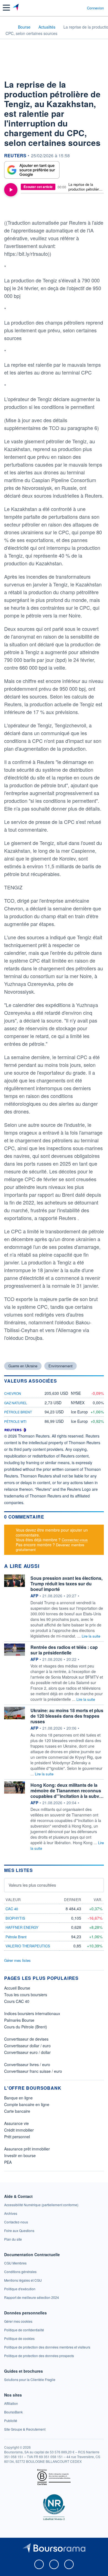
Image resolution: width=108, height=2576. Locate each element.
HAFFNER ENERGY (22, 1927)
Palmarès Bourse (19, 2020)
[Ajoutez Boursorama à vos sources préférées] (32, 170)
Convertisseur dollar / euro (27, 2046)
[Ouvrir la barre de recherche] (72, 8)
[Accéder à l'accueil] (8, 27)
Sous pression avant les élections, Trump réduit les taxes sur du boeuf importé (66, 1584)
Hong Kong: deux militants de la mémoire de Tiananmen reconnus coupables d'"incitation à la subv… (67, 1791)
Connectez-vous (75, 1540)
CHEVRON (13, 1393)
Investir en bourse (20, 2155)
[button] (6, 8)
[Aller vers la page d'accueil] (16, 8)
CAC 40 (12, 1909)
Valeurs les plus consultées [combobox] (32, 1885)
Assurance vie (16, 2123)
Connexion (95, 8)
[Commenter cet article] (18, 208)
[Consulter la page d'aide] (80, 8)
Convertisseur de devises (26, 2039)
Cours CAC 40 (17, 2001)
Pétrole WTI (15, 1421)
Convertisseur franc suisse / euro (33, 2071)
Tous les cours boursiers (26, 1995)
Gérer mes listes (17, 1960)
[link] (41, 2205)
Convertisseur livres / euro (27, 2064)
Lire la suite (91, 1636)
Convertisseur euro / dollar (27, 2052)
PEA (8, 2162)
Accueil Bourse (17, 1988)
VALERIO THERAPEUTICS (28, 1946)
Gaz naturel (16, 1403)
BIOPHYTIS (15, 1918)
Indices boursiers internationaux (32, 2013)
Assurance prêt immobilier (27, 2149)
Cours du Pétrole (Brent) (26, 2027)
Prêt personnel (17, 2137)
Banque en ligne (18, 2098)
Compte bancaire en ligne (27, 2104)
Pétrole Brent (18, 1412)
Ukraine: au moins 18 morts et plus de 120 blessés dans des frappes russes (67, 1716)
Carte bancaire (17, 2111)
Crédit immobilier (19, 2130)
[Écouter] (11, 190)
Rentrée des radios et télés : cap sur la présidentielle (64, 1650)
